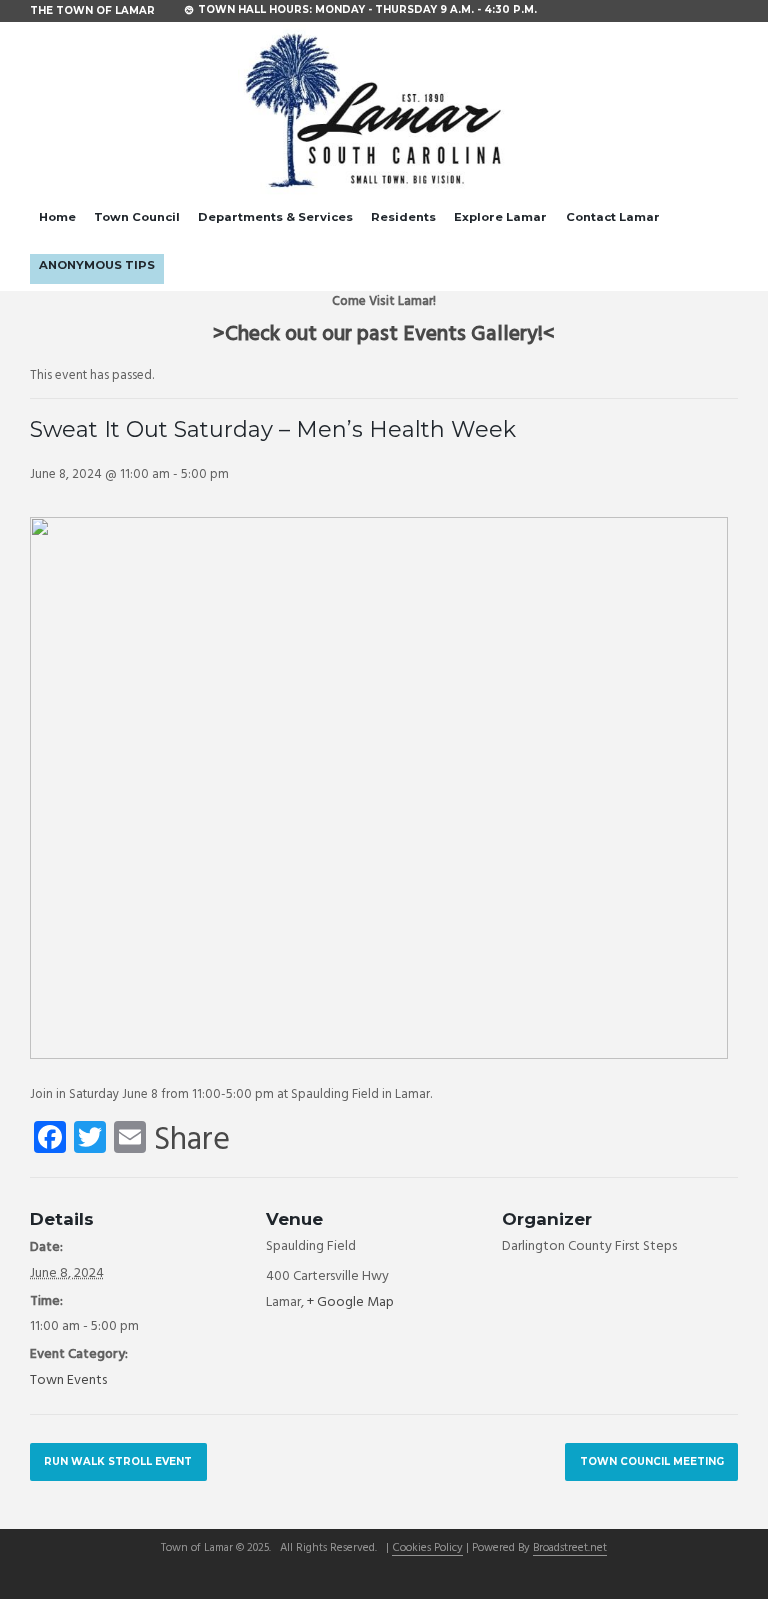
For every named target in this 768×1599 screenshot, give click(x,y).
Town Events (68, 1380)
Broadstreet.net (570, 1549)
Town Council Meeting (652, 1461)
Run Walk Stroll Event (118, 1461)
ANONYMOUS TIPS (97, 265)
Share (192, 1141)
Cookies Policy (427, 1549)
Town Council (137, 217)
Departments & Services (275, 217)
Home (57, 217)
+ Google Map (350, 1302)
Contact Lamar (613, 217)
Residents (403, 217)
